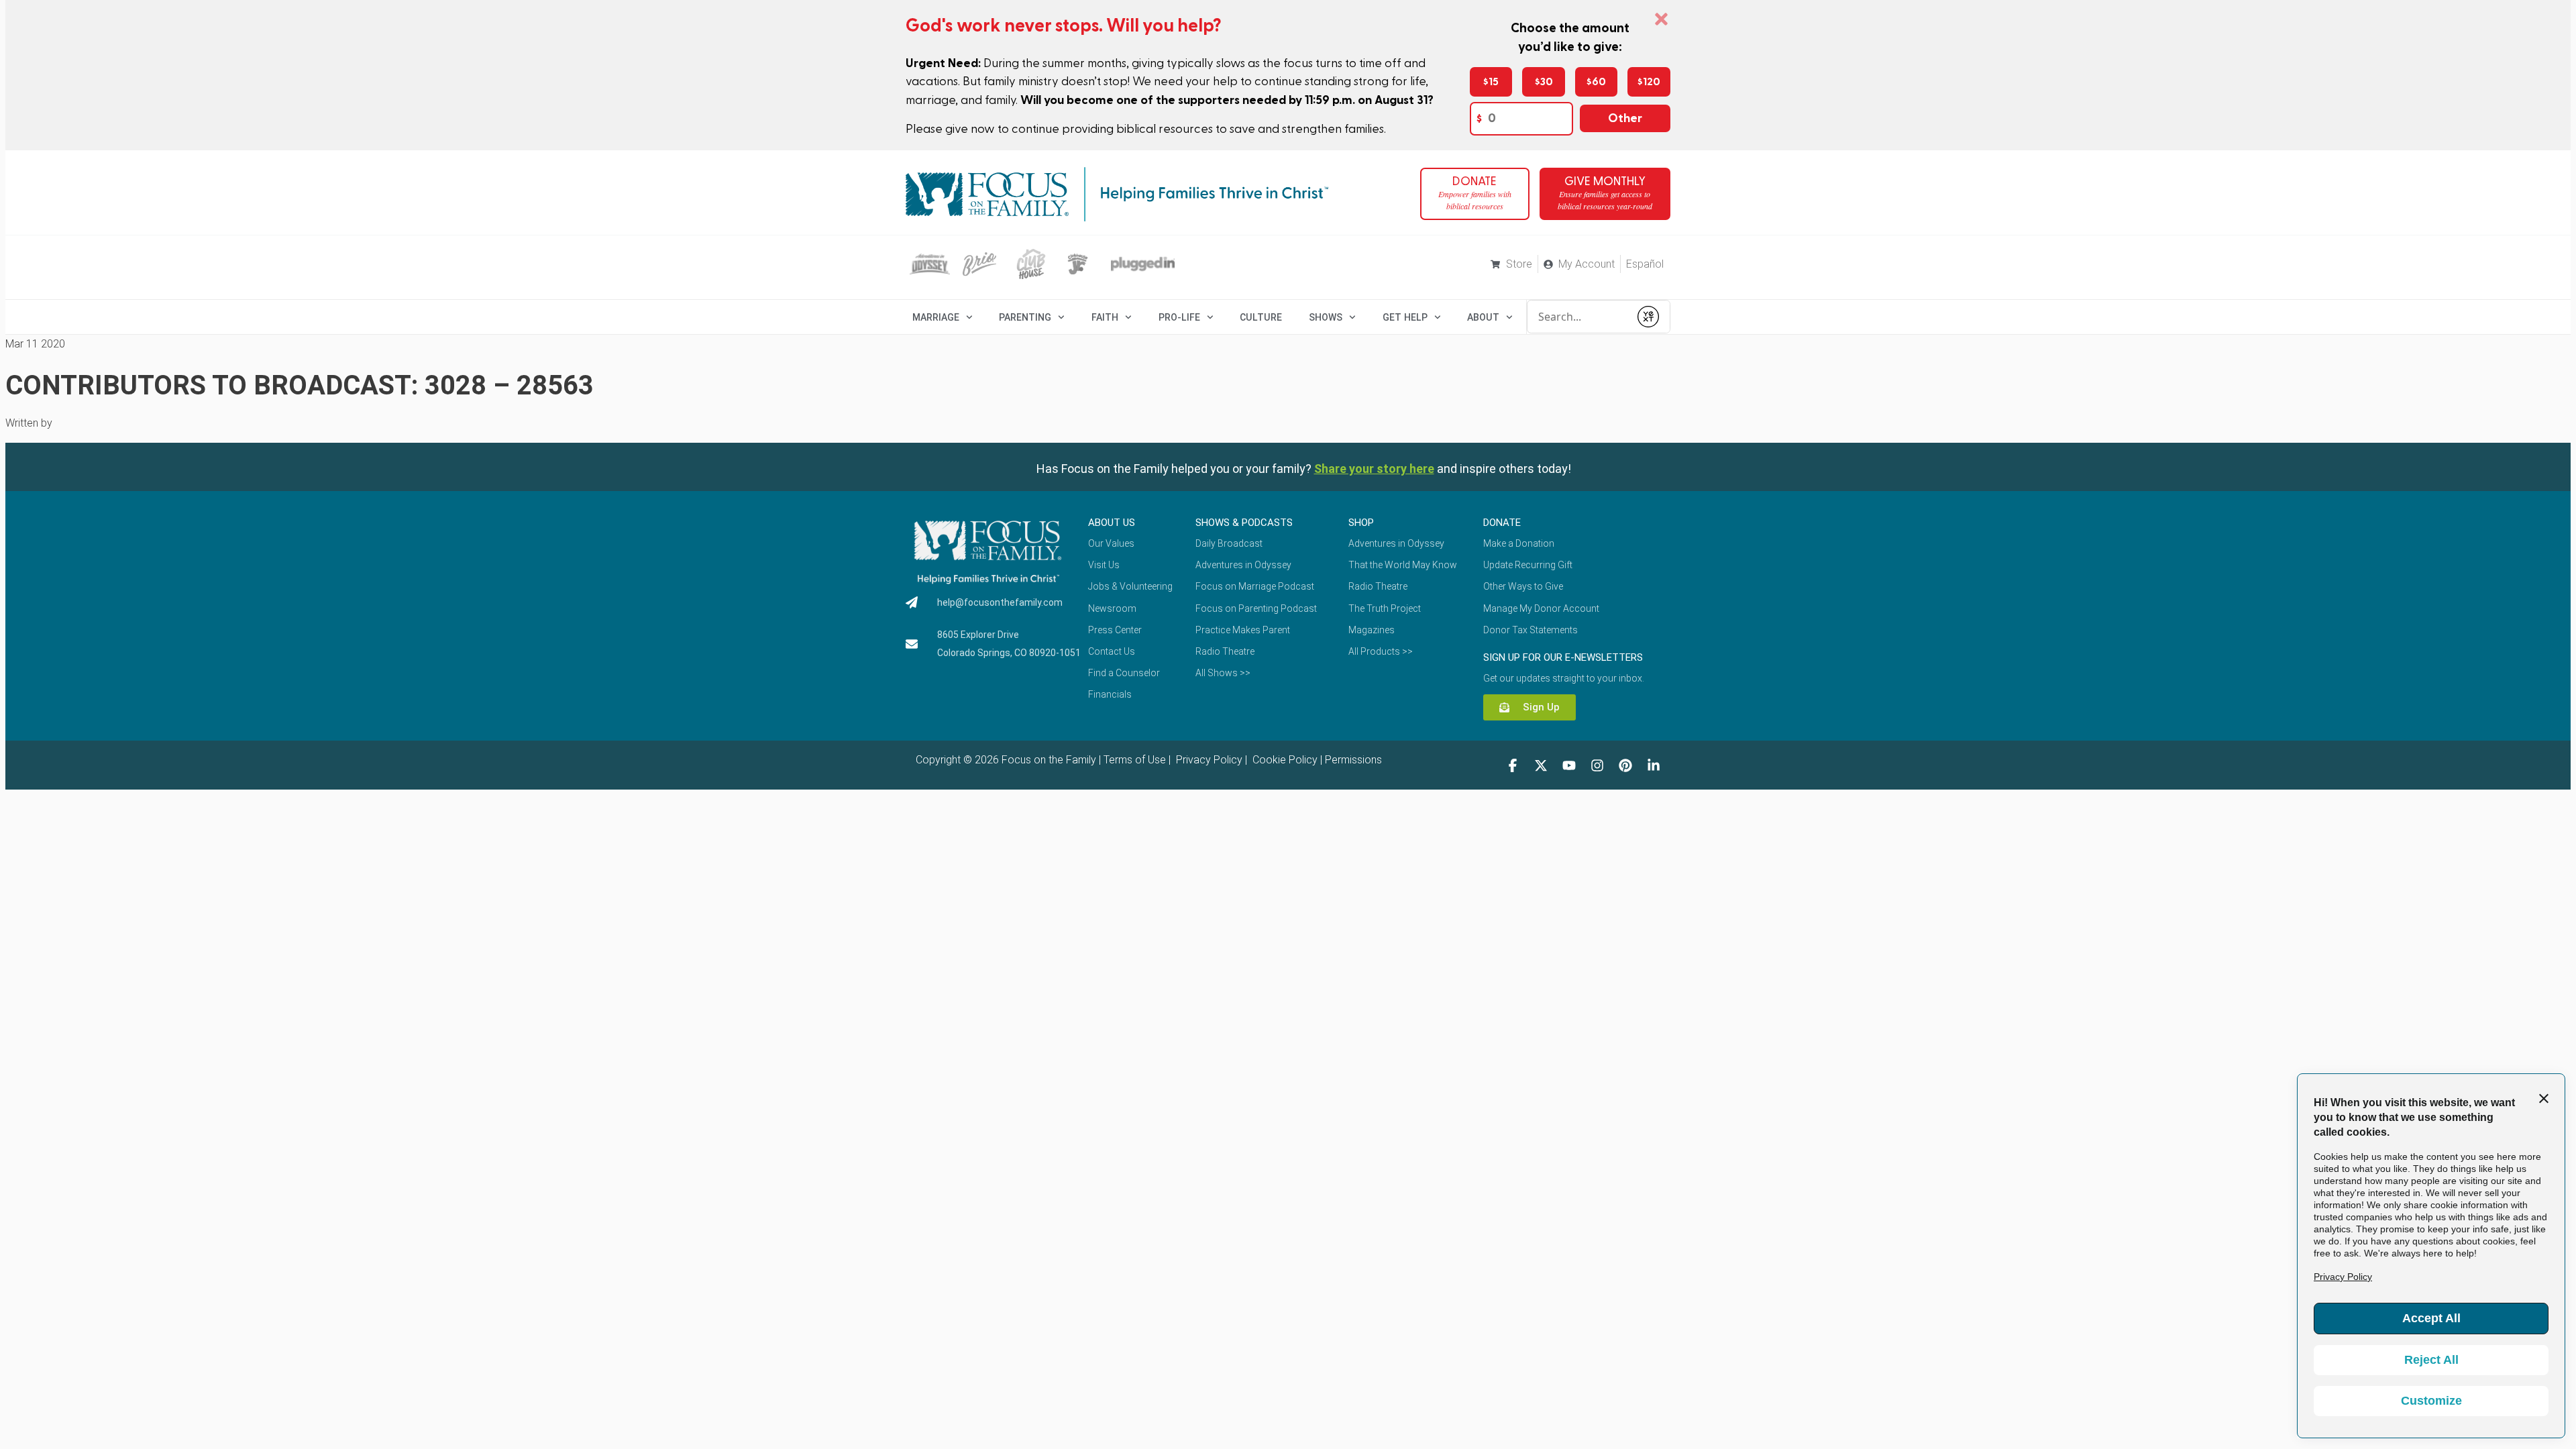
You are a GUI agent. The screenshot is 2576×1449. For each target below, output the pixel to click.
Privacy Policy (1208, 760)
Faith (1105, 317)
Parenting (1025, 317)
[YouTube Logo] (1569, 765)
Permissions (1353, 760)
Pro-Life (1179, 317)
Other (1625, 118)
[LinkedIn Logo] (1654, 765)
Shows (1326, 317)
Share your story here (1374, 469)
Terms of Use (1135, 760)
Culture (1261, 317)
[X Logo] (1541, 765)
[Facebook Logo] (1513, 765)
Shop (1361, 523)
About (1483, 317)
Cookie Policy (1284, 760)
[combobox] (1578, 317)
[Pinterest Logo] (1625, 765)
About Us (1112, 523)
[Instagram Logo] (1597, 765)
